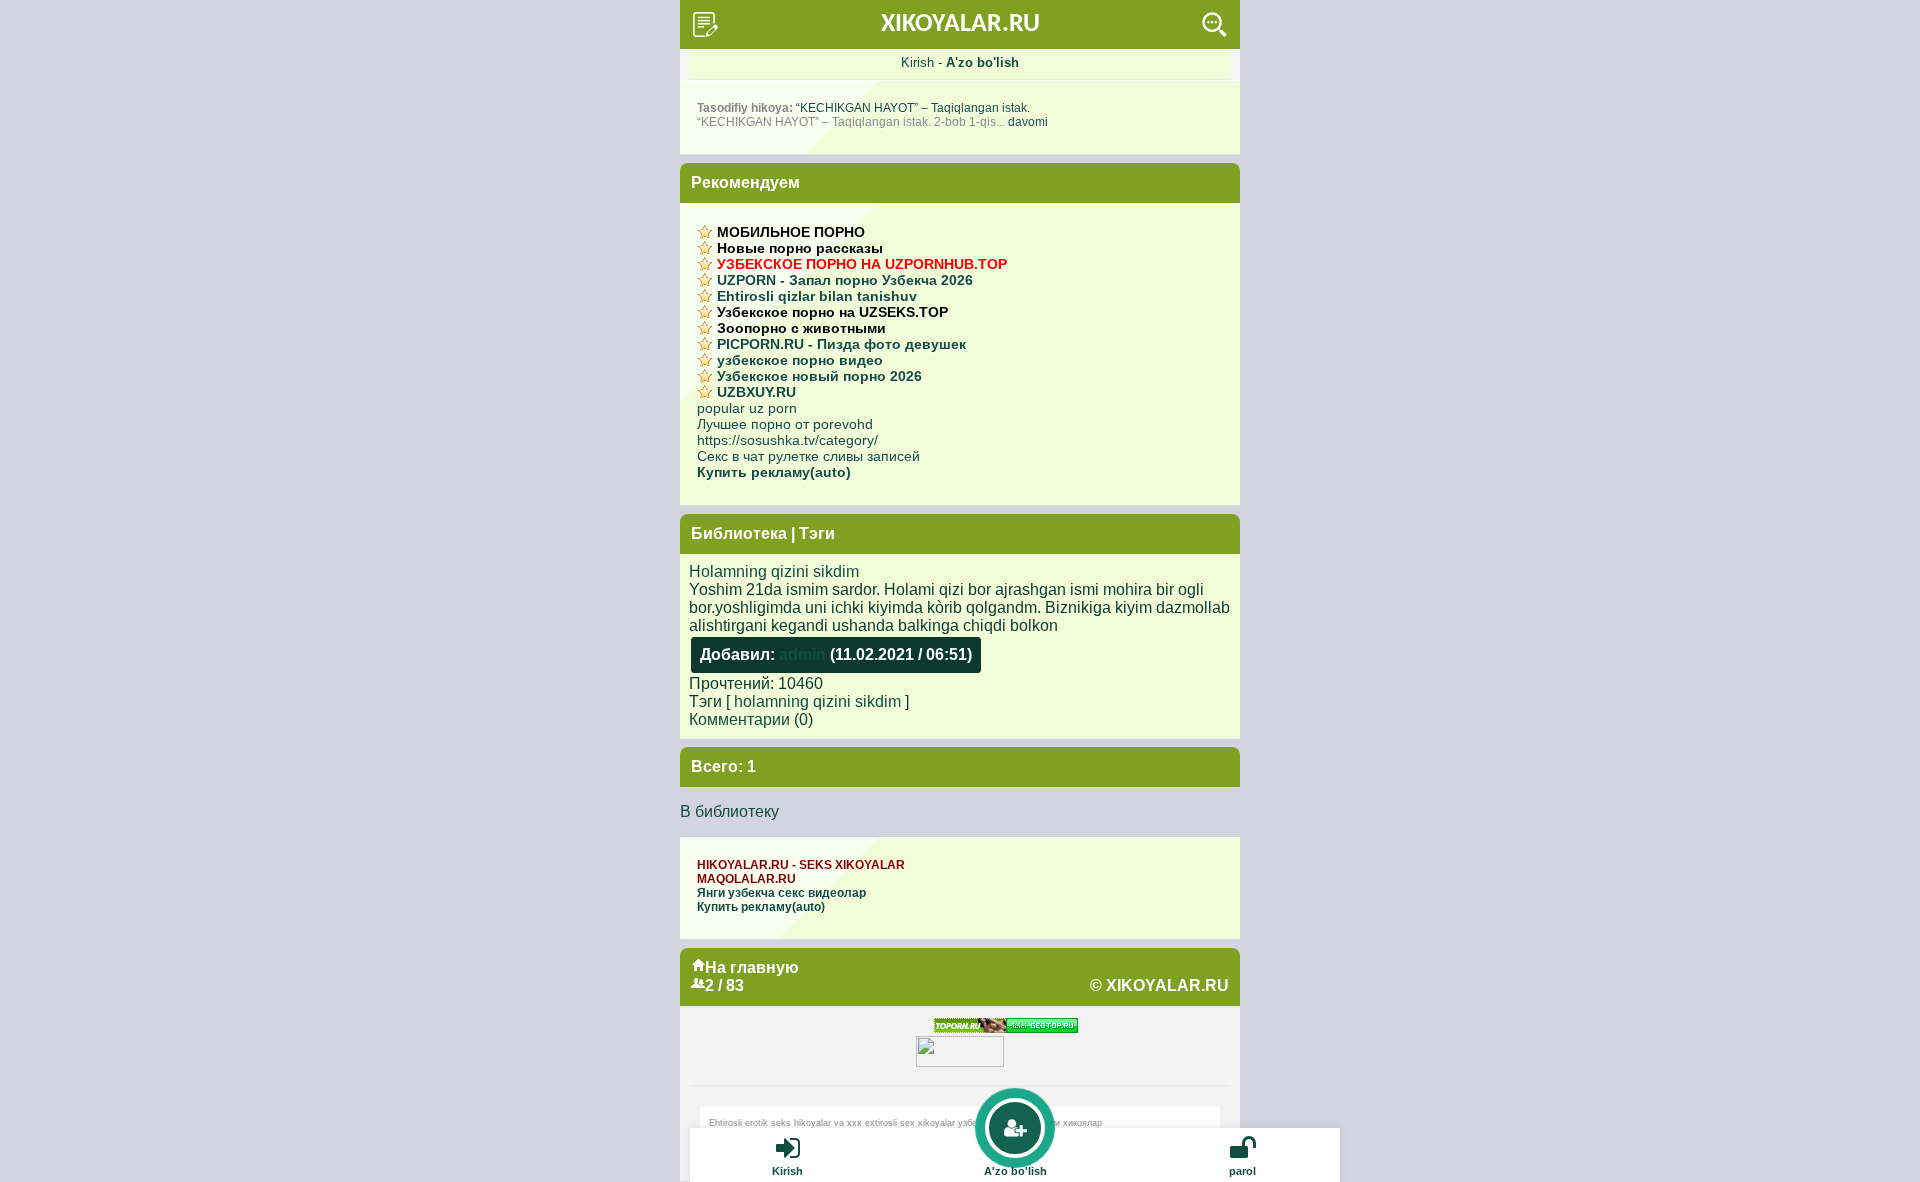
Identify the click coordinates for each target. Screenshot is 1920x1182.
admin (802, 654)
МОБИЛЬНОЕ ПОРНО (791, 232)
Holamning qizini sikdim (774, 571)
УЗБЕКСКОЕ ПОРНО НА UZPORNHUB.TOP (862, 264)
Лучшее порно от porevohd (785, 424)
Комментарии (739, 719)
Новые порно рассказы (800, 248)
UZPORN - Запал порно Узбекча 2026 (845, 280)
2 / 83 (724, 985)
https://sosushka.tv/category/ (787, 440)
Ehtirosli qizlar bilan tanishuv (817, 296)
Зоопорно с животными (801, 328)
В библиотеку (729, 811)
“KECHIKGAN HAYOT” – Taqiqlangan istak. (913, 108)
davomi (1028, 122)
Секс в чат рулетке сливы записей (808, 456)
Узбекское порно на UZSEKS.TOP (832, 312)
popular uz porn (747, 408)
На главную (752, 967)
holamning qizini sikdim (817, 701)
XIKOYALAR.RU (960, 24)
